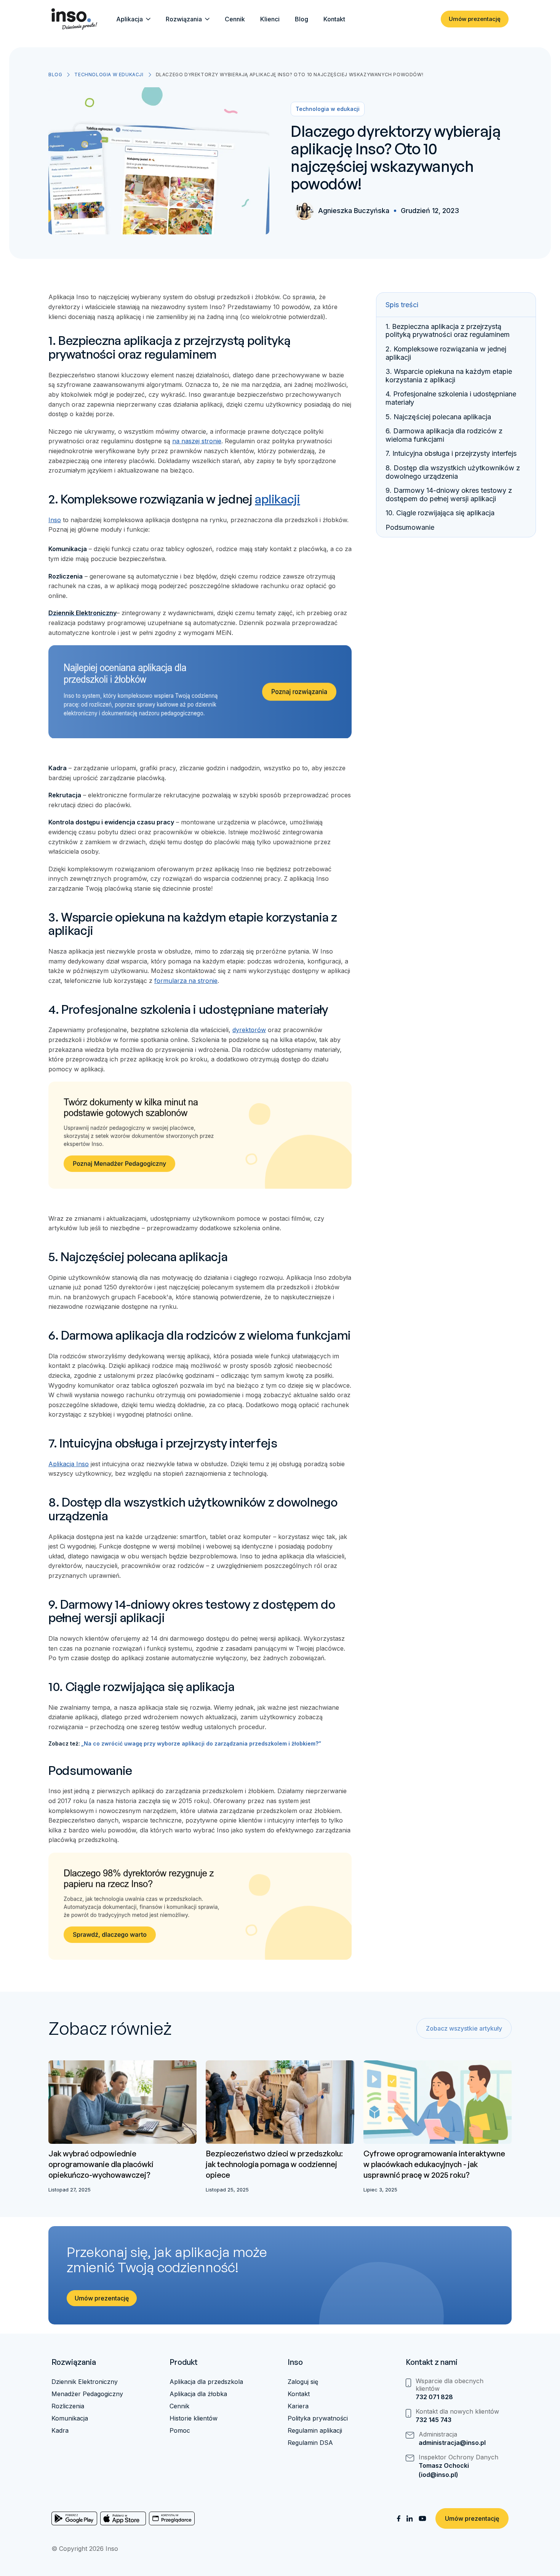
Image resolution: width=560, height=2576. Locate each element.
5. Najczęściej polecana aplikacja (438, 417)
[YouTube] (422, 2518)
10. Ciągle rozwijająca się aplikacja (440, 513)
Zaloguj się (303, 2382)
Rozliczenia (68, 2406)
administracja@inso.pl (452, 2443)
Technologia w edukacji (109, 75)
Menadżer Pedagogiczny (87, 2394)
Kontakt (334, 19)
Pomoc (180, 2430)
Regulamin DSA (310, 2443)
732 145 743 (434, 2420)
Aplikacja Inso (69, 1464)
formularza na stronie (186, 981)
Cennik (235, 19)
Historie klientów (194, 2418)
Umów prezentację (475, 19)
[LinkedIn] (410, 2519)
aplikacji (277, 499)
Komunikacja (70, 2418)
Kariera (298, 2406)
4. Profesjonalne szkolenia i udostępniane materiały (451, 398)
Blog (302, 19)
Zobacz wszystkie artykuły (464, 2028)
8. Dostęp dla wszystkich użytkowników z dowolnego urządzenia (453, 472)
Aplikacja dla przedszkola (206, 2382)
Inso (55, 520)
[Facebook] (399, 2519)
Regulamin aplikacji (315, 2430)
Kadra (60, 2430)
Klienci (270, 19)
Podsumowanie (410, 528)
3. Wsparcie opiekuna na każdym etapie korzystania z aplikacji (449, 376)
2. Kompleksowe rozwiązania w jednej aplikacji (446, 353)
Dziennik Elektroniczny (85, 2382)
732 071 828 (434, 2397)
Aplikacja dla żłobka (198, 2394)
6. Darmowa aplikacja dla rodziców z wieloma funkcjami (444, 435)
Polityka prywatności (318, 2418)
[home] (74, 19)
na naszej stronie (197, 441)
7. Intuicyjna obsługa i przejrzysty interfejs (451, 454)
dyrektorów (249, 1030)
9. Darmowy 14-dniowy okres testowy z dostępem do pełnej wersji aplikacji (449, 495)
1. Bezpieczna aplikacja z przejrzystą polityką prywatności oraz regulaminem (448, 331)
